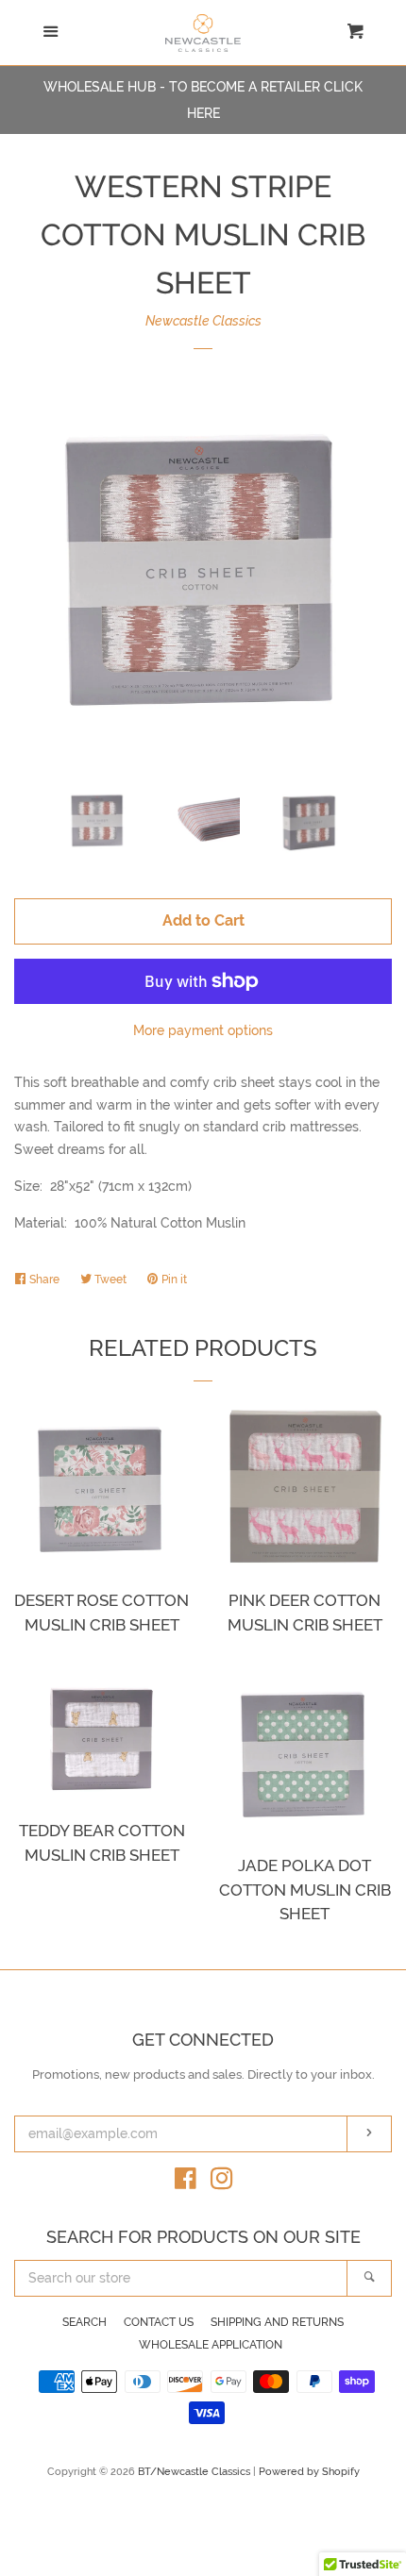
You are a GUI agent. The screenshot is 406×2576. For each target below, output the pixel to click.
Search (85, 2322)
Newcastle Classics (203, 321)
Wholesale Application (211, 2345)
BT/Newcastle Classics (195, 2471)
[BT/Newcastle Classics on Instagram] (222, 2183)
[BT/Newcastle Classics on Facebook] (186, 2183)
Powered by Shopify (309, 2471)
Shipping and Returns (277, 2322)
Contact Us (159, 2322)
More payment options (203, 1030)
